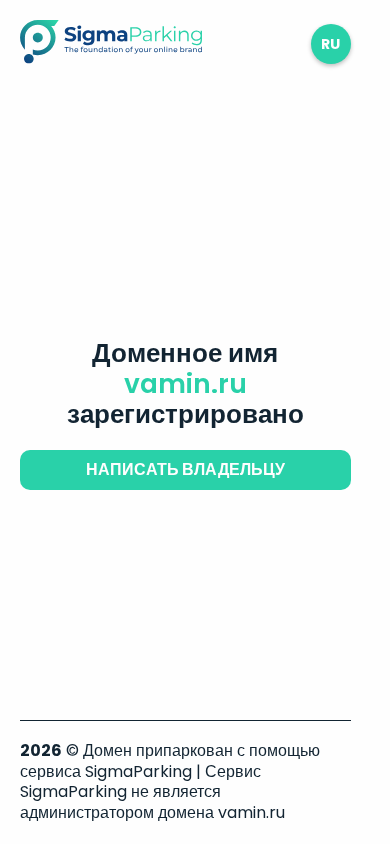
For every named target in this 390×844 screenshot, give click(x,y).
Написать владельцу (185, 469)
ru (330, 44)
